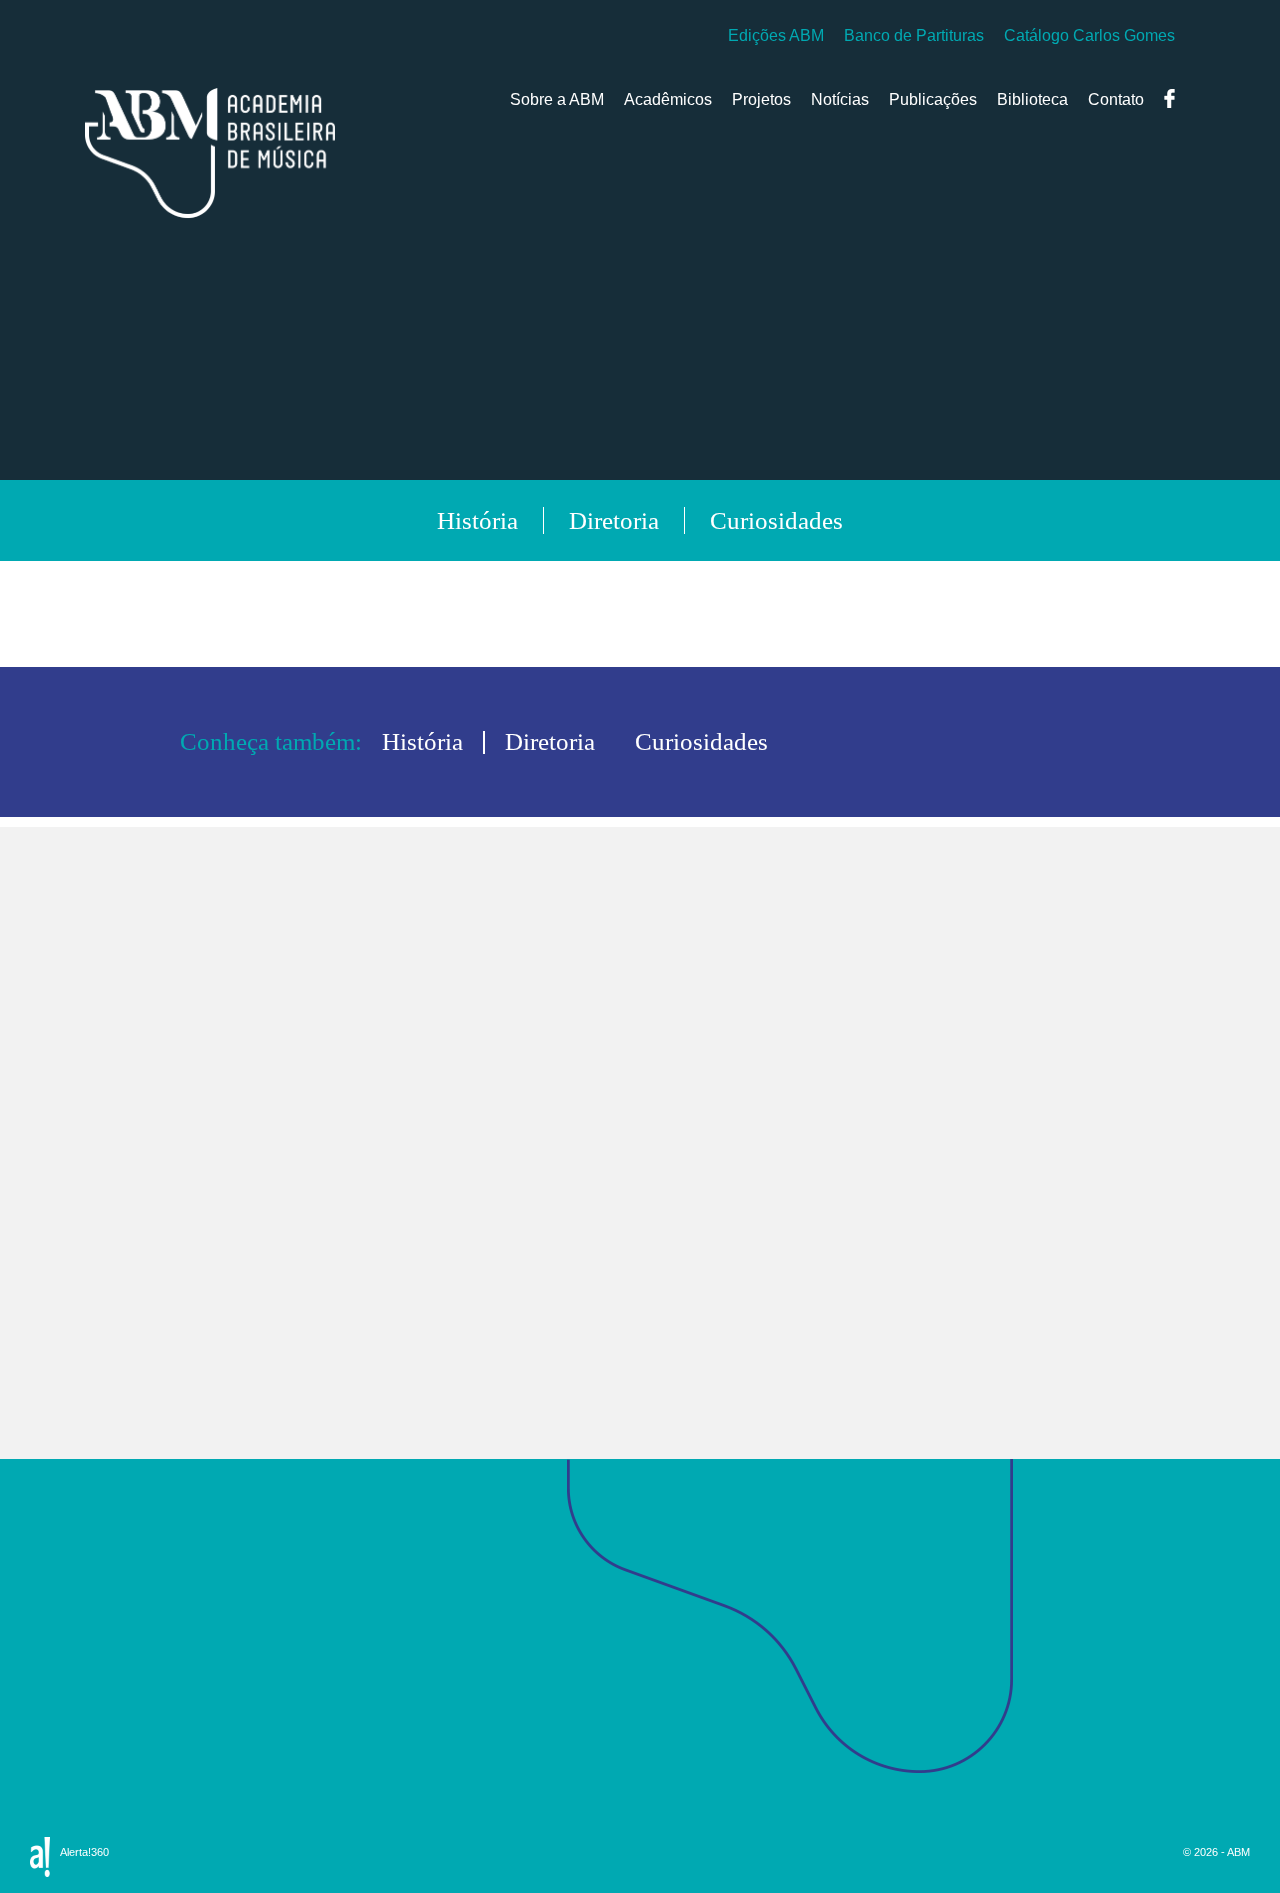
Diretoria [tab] (614, 520)
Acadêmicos (668, 99)
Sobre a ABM (557, 99)
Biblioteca (1032, 99)
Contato (1116, 99)
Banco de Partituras (914, 35)
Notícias (840, 99)
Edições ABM (776, 35)
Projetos (761, 99)
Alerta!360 (84, 1852)
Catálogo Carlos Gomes (1089, 35)
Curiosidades (137, 1720)
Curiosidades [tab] (776, 520)
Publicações (933, 99)
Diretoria (119, 1693)
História (115, 1666)
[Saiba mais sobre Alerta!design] (40, 1857)
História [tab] (477, 520)
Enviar (814, 1242)
